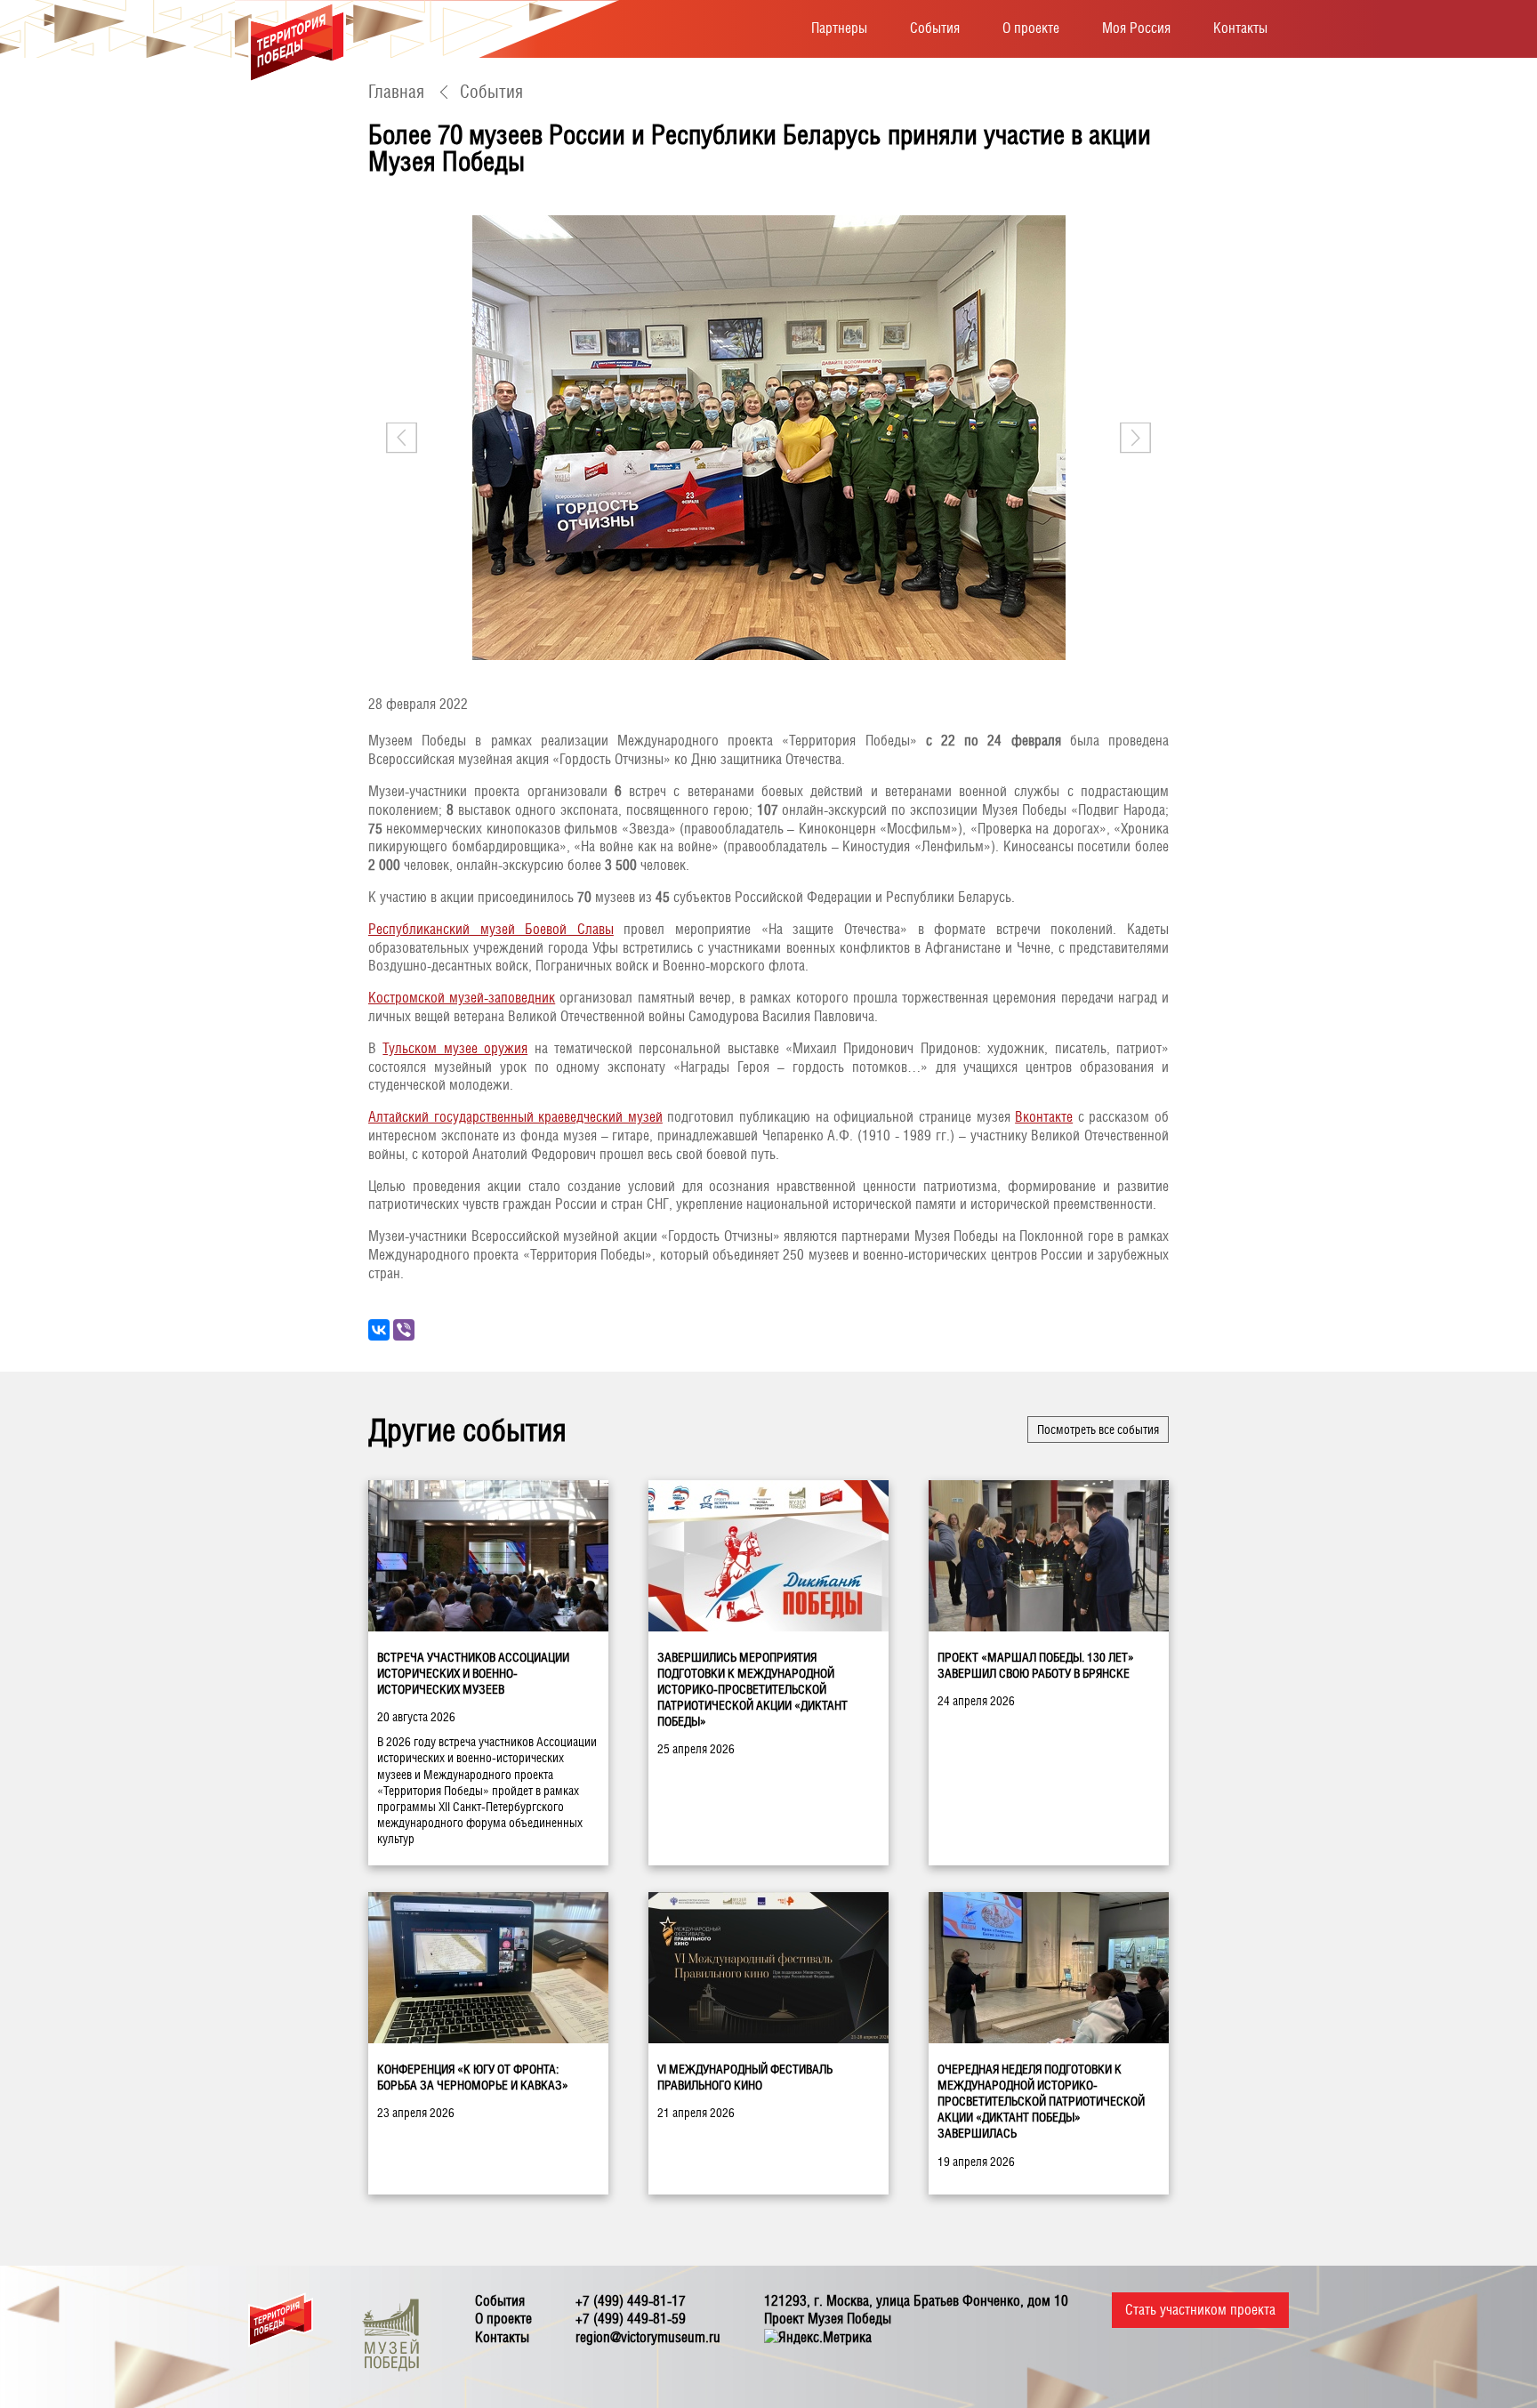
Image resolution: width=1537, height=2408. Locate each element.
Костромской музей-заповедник (462, 998)
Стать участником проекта (1200, 2310)
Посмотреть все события (1098, 1429)
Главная (396, 92)
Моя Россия (1136, 28)
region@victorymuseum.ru (648, 2337)
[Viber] (404, 1330)
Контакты (1240, 28)
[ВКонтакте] (379, 1330)
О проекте (1031, 28)
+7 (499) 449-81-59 (631, 2319)
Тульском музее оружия (455, 1048)
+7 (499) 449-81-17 (631, 2301)
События (935, 28)
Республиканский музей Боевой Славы (491, 929)
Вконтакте (1044, 1117)
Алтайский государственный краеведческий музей (515, 1117)
